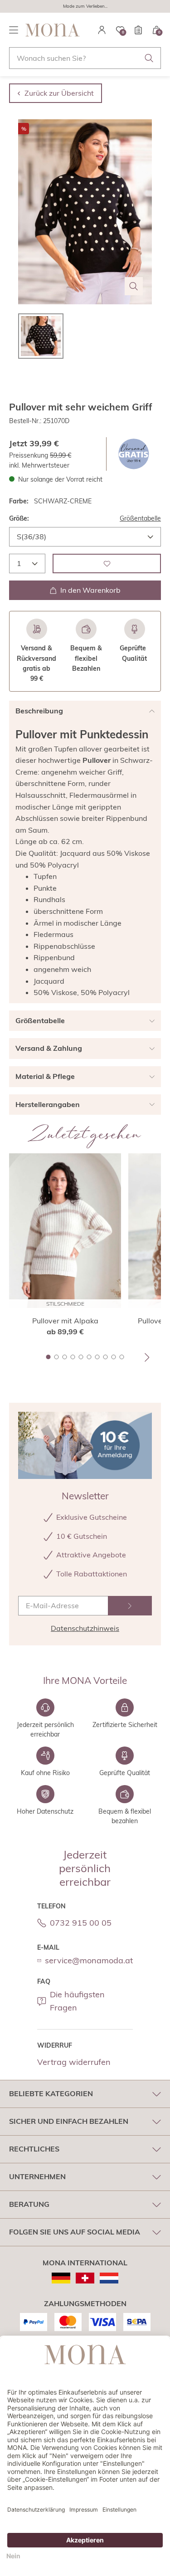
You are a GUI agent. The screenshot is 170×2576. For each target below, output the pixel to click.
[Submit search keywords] (149, 58)
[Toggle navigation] (14, 30)
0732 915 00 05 (81, 1923)
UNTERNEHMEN (37, 2176)
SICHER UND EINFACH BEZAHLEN (69, 2121)
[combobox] (85, 58)
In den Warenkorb (90, 590)
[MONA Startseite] (53, 30)
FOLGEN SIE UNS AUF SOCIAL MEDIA (75, 2232)
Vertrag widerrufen (74, 2062)
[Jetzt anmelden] (130, 1606)
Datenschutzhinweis (85, 1628)
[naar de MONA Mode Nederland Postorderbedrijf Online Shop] (109, 2278)
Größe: (19, 518)
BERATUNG (29, 2204)
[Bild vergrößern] (134, 286)
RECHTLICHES (34, 2149)
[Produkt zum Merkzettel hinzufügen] (107, 563)
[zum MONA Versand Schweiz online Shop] (85, 2278)
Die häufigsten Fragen (77, 2001)
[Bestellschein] (138, 30)
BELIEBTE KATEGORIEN (51, 2093)
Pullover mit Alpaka (65, 1321)
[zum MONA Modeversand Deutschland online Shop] (61, 2278)
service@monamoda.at (89, 1960)
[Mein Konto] (102, 30)
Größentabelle (140, 518)
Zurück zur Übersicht (59, 93)
